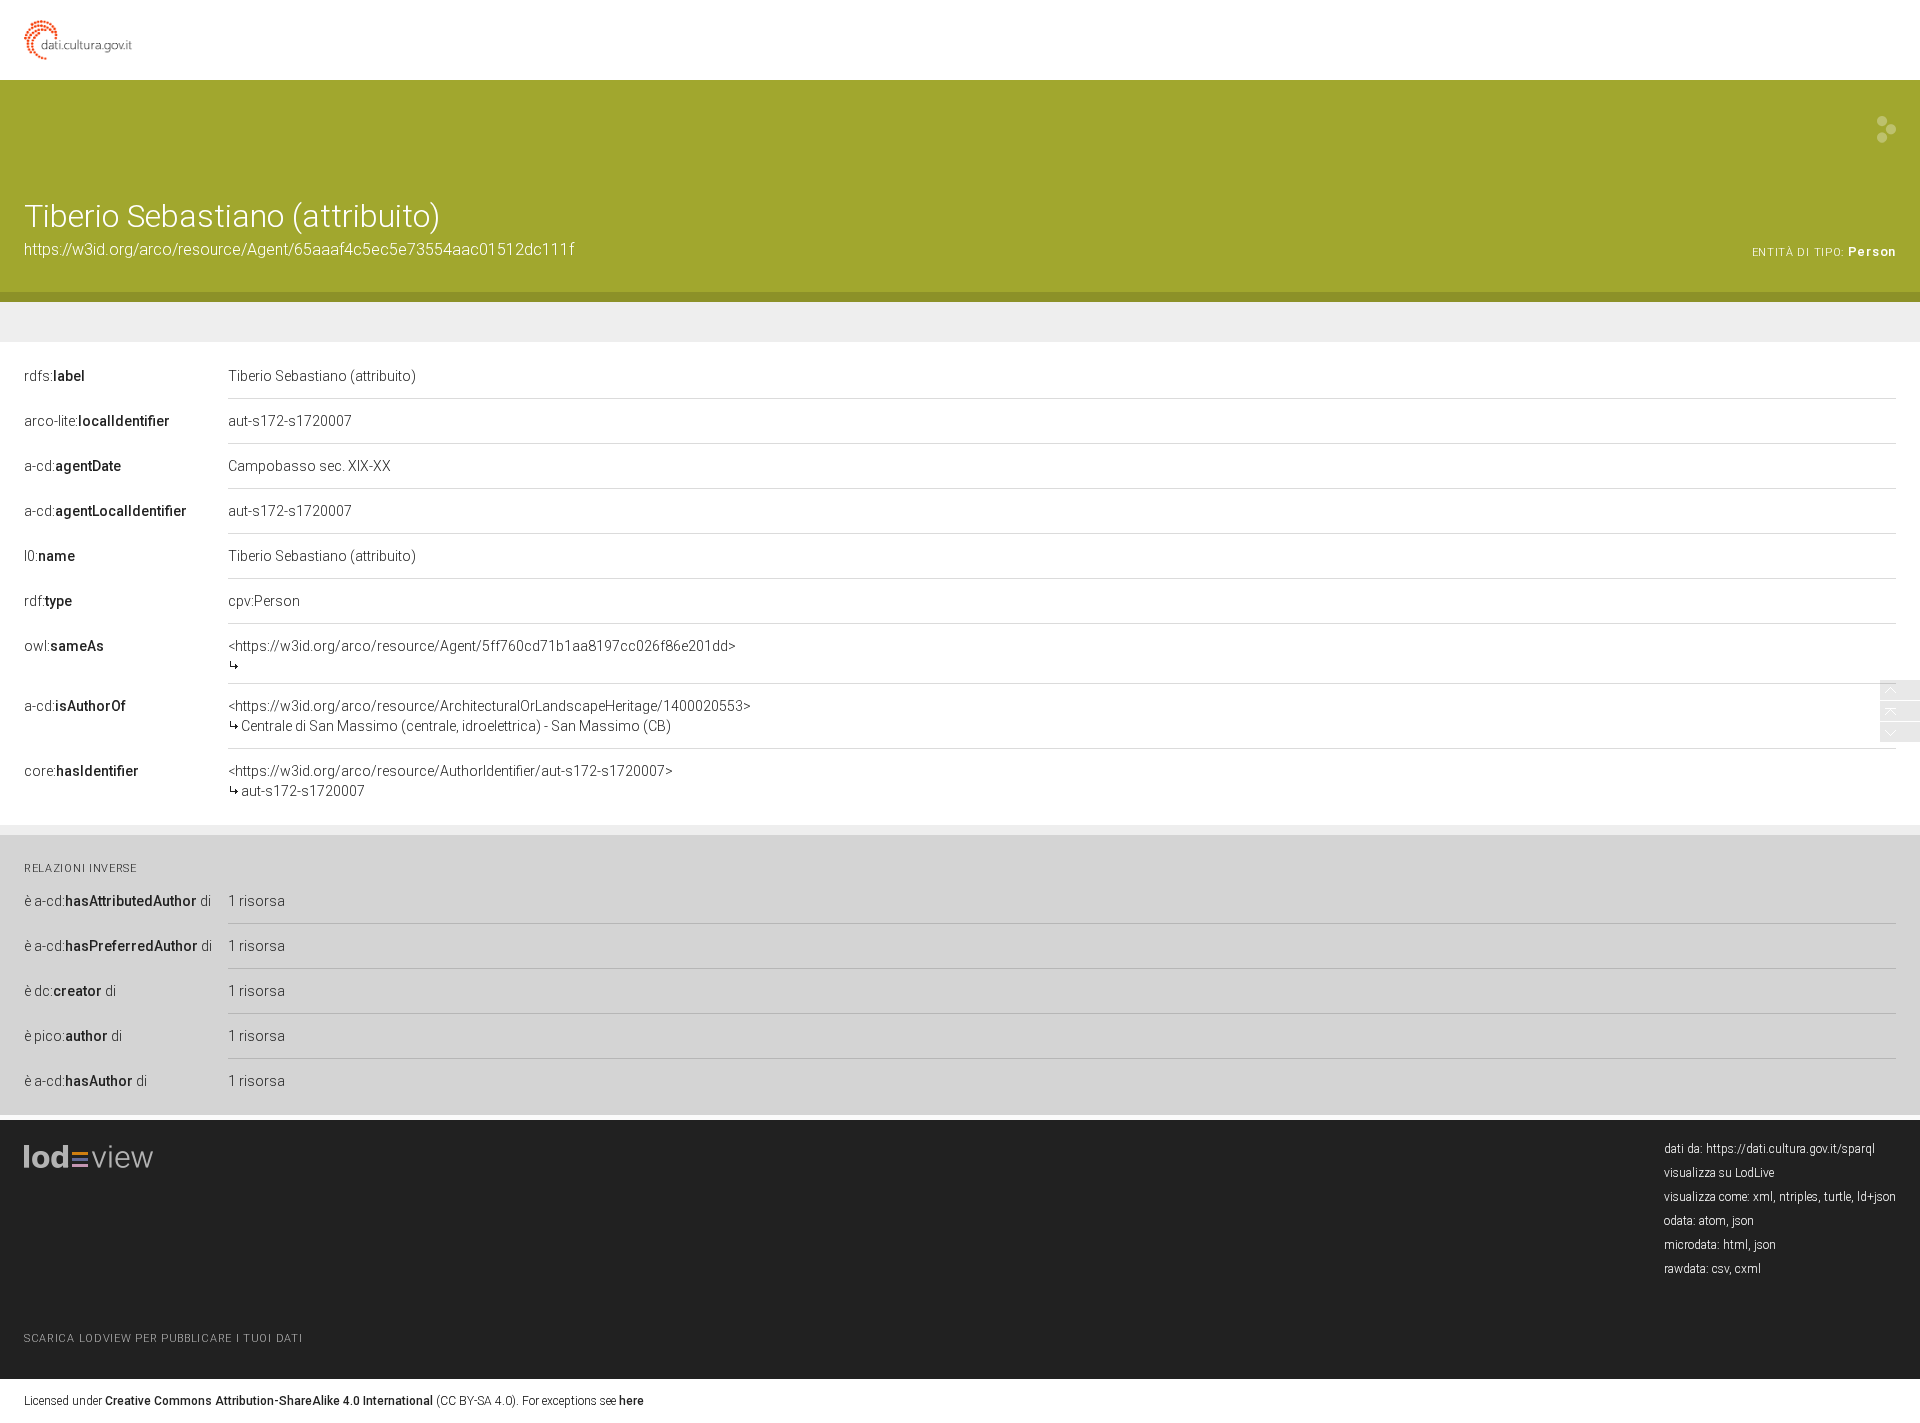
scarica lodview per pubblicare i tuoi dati (163, 1338)
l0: (49, 556)
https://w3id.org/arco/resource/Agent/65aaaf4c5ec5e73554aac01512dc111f (299, 249)
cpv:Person (264, 601)
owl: (64, 646)
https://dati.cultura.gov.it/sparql (1790, 1149)
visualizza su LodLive (1719, 1173)
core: (81, 771)
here (631, 1401)
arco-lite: (97, 421)
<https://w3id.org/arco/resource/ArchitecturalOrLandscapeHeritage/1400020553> (489, 716)
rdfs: (54, 376)
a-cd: (72, 466)
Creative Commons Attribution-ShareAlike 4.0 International (269, 1401)
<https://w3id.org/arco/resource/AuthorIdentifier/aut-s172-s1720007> (450, 781)
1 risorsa (256, 901)
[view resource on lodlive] (1886, 129)
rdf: (48, 601)
